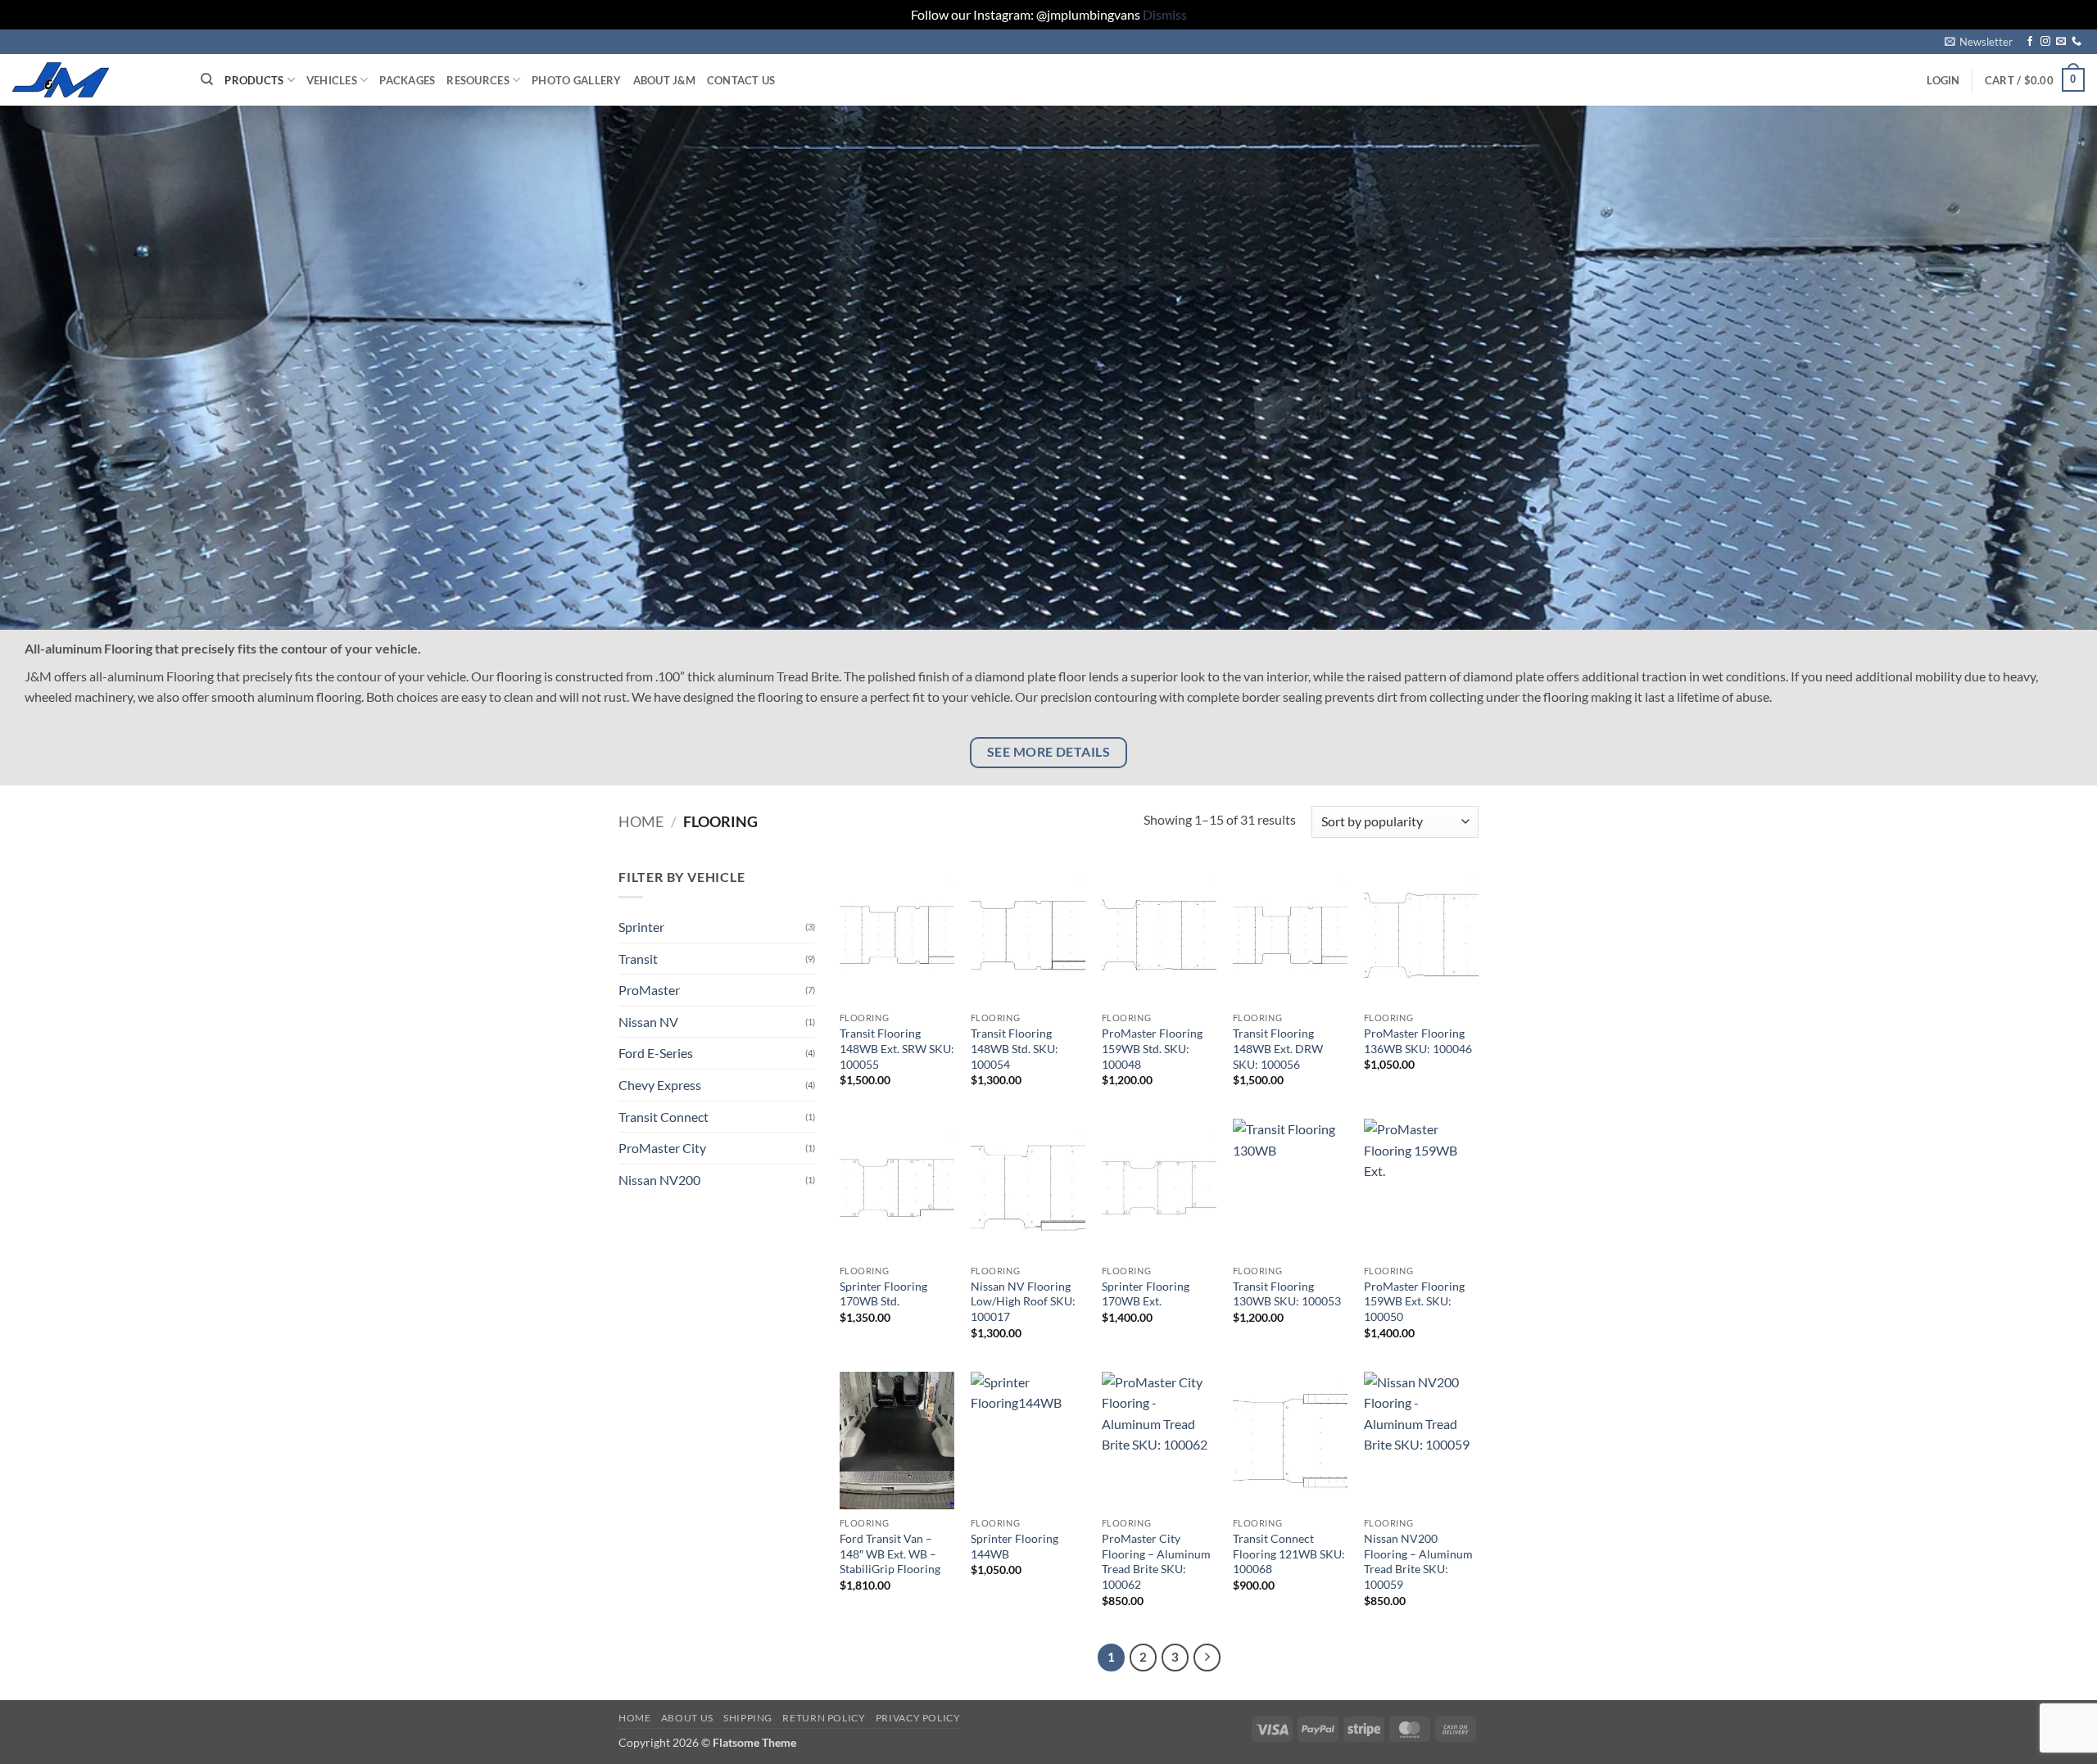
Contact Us (741, 80)
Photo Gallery (576, 80)
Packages (407, 80)
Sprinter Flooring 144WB (1015, 1546)
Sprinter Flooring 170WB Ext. (1146, 1294)
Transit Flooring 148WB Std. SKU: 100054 (1015, 1048)
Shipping (748, 1718)
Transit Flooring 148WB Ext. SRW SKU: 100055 (897, 1048)
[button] (1979, 42)
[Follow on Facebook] (2030, 42)
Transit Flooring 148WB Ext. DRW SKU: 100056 (1278, 1048)
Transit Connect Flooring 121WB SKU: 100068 (1289, 1554)
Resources (478, 80)
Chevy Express (660, 1085)
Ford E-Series (656, 1053)
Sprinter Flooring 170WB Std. (883, 1294)
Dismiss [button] (1165, 14)
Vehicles (332, 80)
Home (641, 821)
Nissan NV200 (659, 1180)
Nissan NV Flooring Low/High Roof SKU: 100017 (1023, 1301)
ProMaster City (662, 1148)
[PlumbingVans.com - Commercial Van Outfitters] (94, 80)
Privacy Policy (918, 1718)
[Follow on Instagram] (2045, 42)
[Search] (207, 79)
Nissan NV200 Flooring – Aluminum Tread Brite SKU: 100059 (1418, 1561)
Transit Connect (664, 1117)
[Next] (1207, 1658)
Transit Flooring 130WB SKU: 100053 (1287, 1294)
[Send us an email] (2061, 42)
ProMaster (649, 990)
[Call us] (2077, 42)
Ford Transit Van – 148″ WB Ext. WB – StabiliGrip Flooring (890, 1554)
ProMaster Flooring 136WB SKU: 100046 (1418, 1041)
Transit (638, 959)
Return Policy (824, 1718)
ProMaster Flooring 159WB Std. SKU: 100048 (1152, 1048)
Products (254, 80)
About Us (687, 1718)
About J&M (664, 80)
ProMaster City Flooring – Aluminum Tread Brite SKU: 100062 (1156, 1561)
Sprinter (641, 927)
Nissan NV (648, 1022)
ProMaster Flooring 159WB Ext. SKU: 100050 (1414, 1301)
